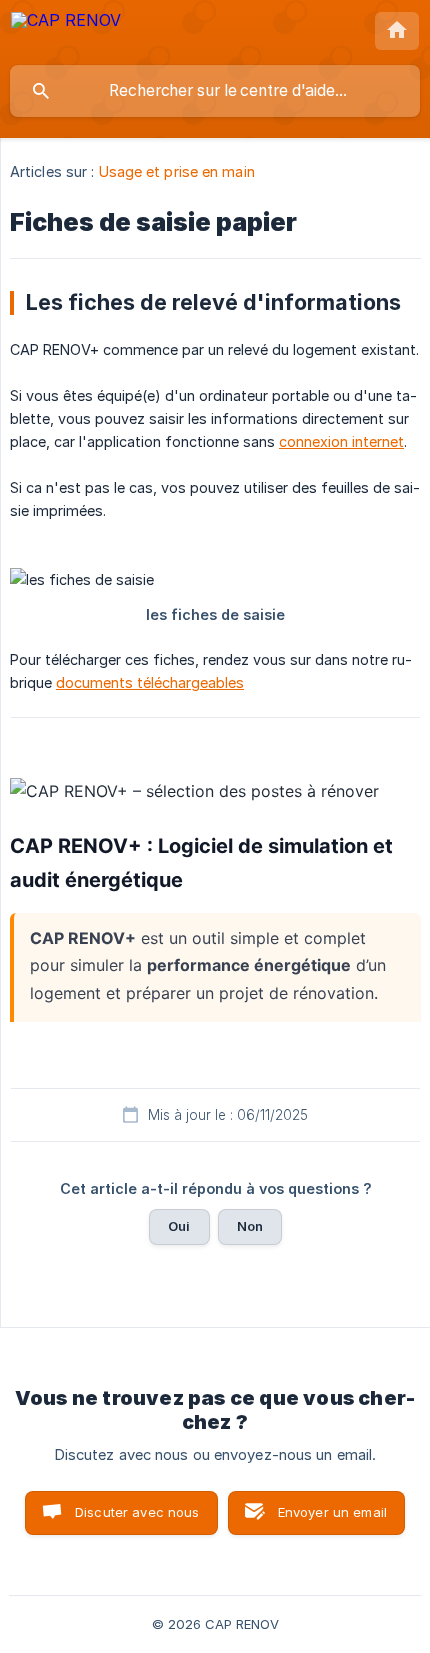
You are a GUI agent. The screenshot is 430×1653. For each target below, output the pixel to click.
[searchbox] (215, 91)
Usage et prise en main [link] (177, 171)
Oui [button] (179, 1226)
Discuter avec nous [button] (137, 1512)
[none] (66, 32)
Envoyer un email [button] (332, 1512)
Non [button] (250, 1226)
